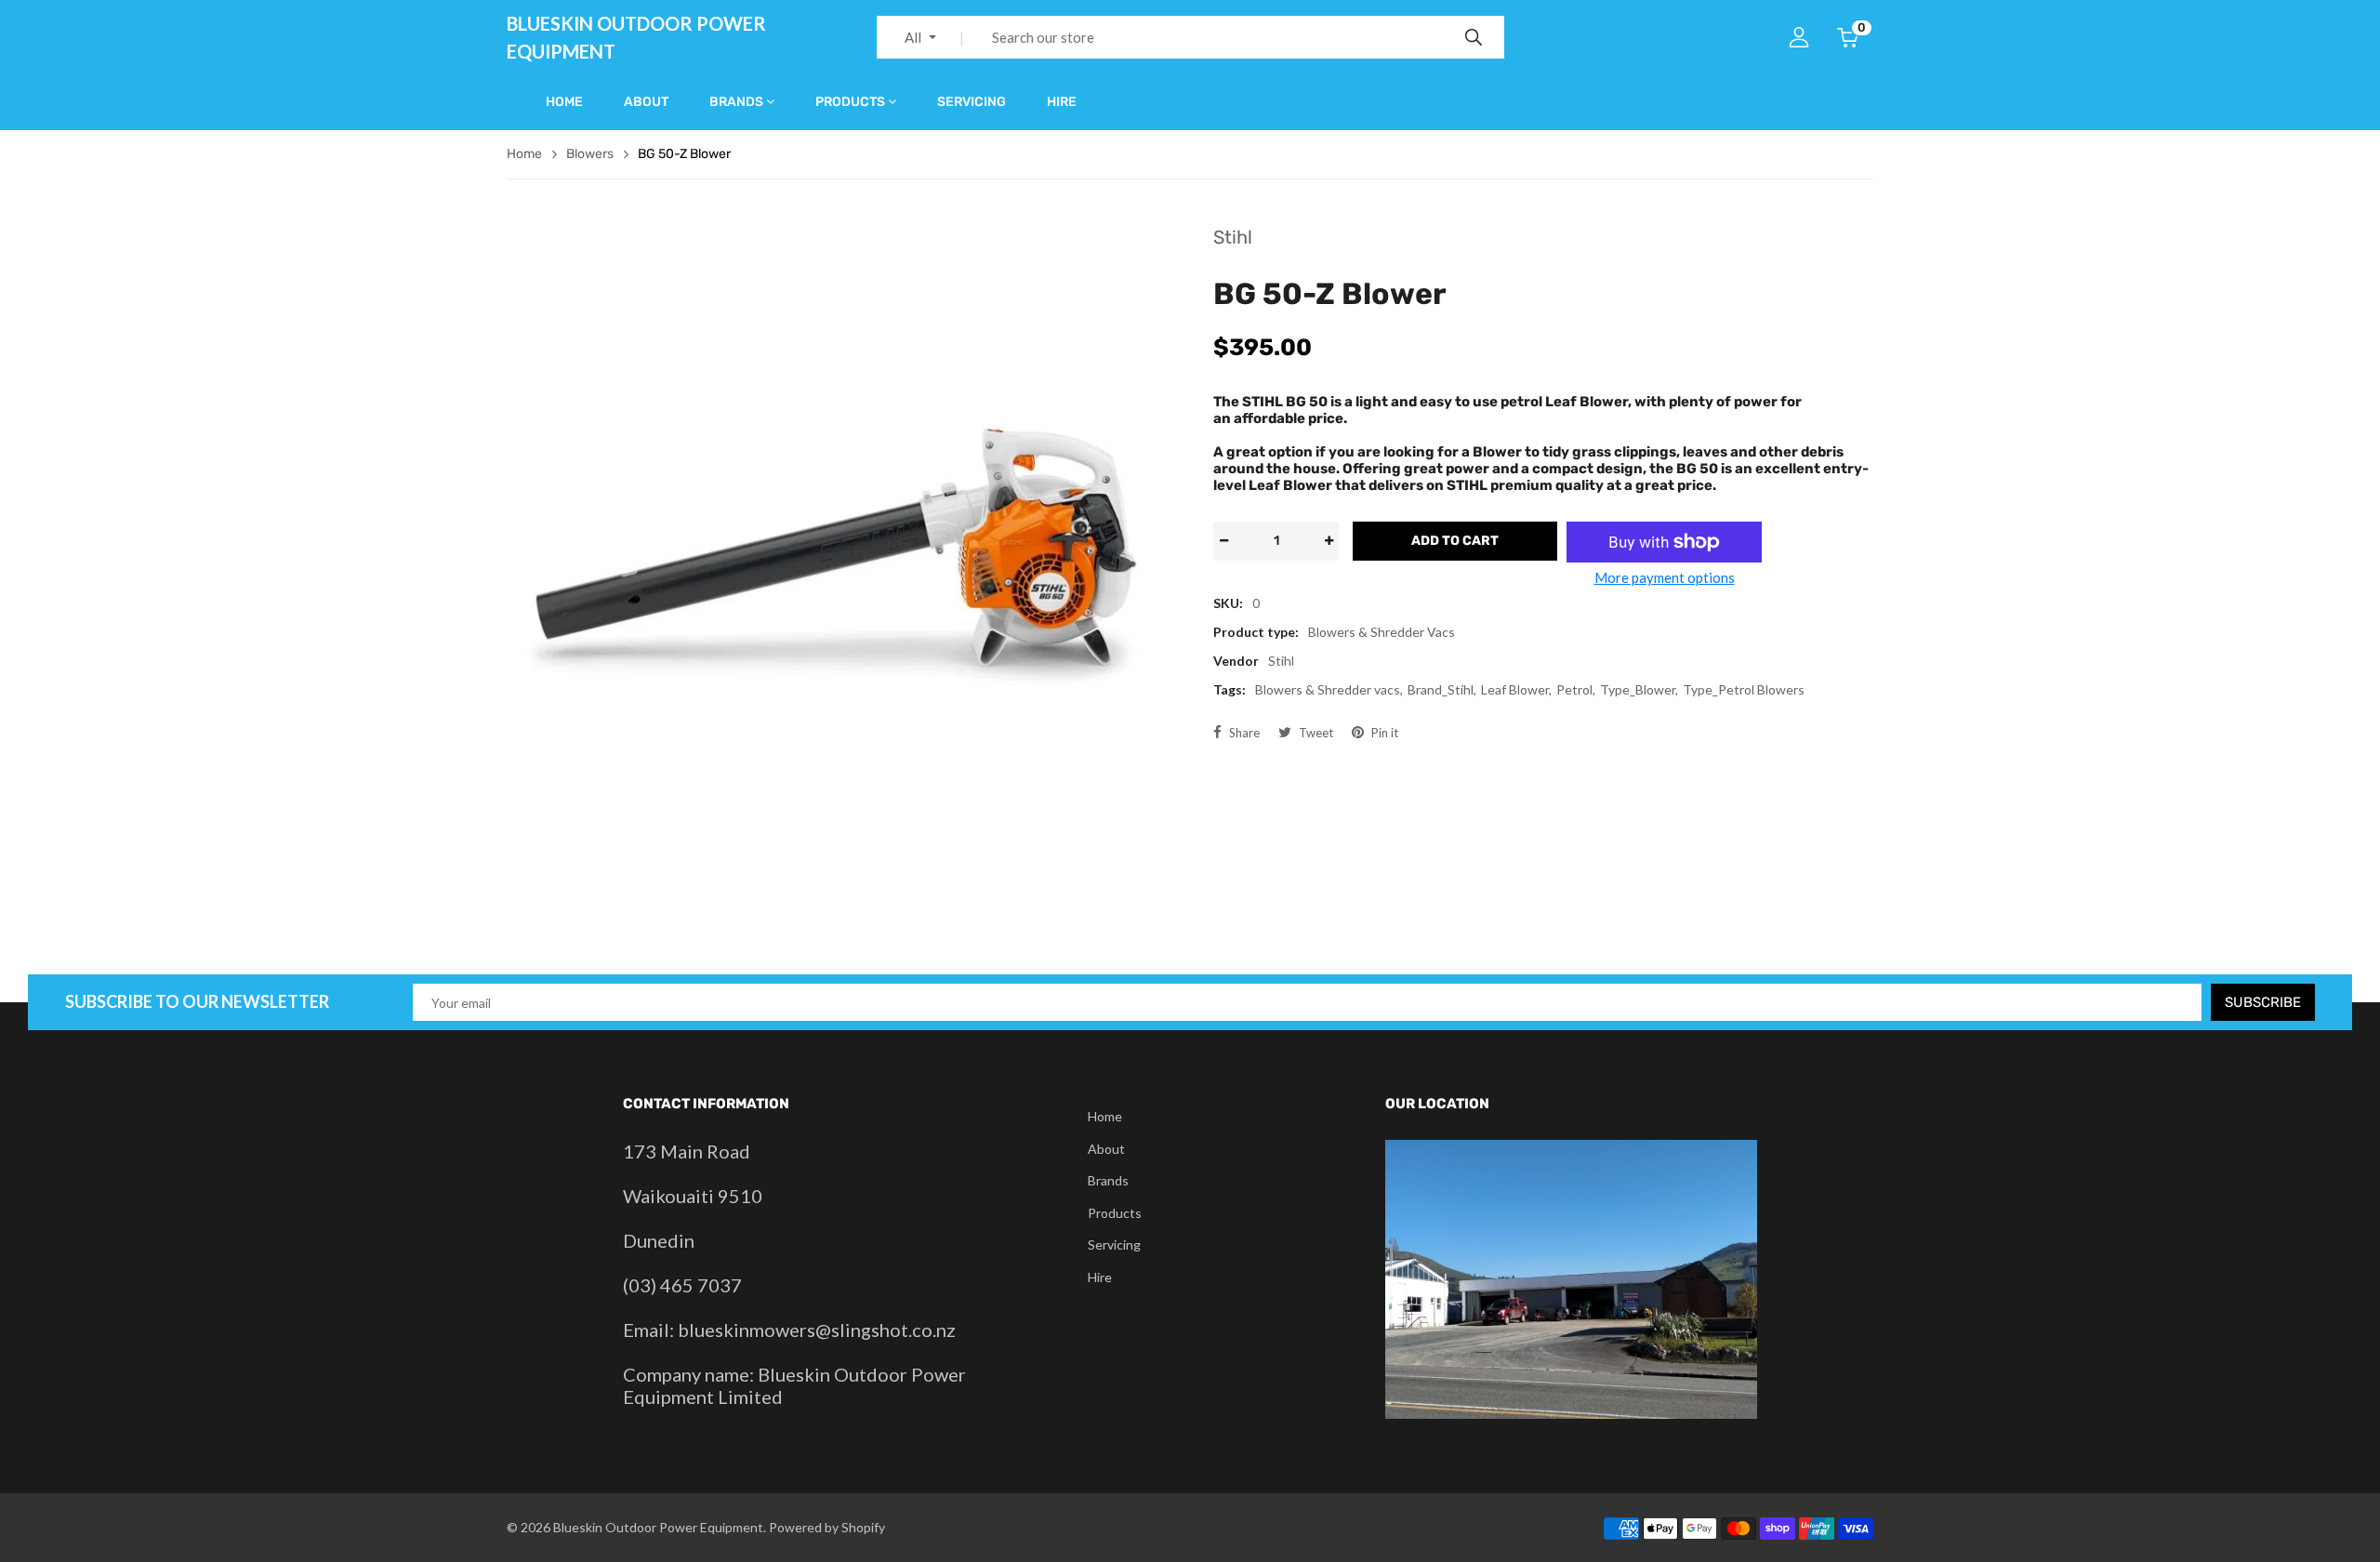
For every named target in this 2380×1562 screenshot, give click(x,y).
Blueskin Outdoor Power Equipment (636, 37)
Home (564, 102)
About (646, 102)
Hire (1062, 102)
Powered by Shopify (827, 1527)
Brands (736, 102)
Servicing (972, 102)
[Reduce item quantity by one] (1223, 541)
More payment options (1665, 577)
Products (850, 102)
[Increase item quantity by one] (1329, 541)
